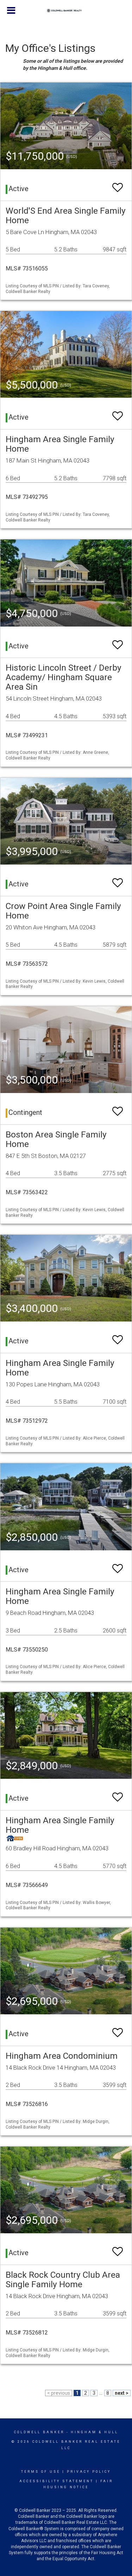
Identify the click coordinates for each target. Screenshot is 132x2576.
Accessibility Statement (56, 2481)
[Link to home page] (66, 11)
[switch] (118, 184)
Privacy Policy (89, 2472)
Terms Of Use (41, 2472)
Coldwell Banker (39, 2432)
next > (122, 2393)
